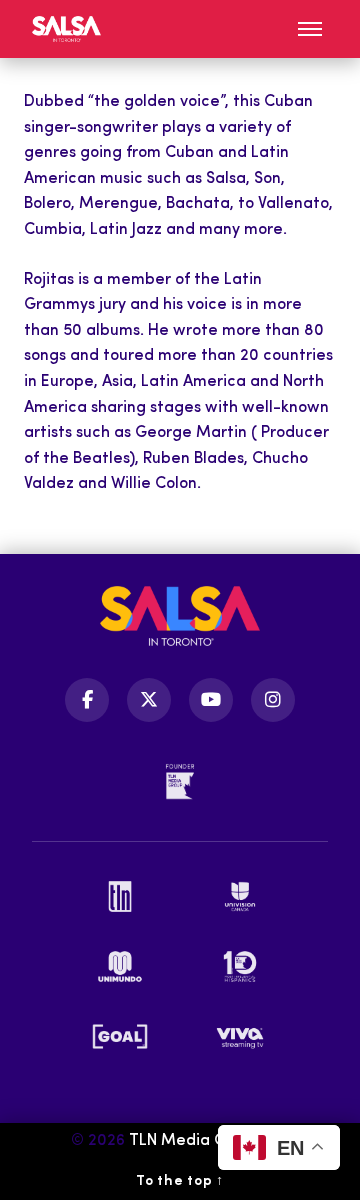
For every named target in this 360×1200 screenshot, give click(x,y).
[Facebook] (87, 700)
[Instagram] (273, 700)
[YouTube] (211, 700)
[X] (149, 700)
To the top (179, 1181)
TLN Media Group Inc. (209, 1141)
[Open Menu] (310, 29)
